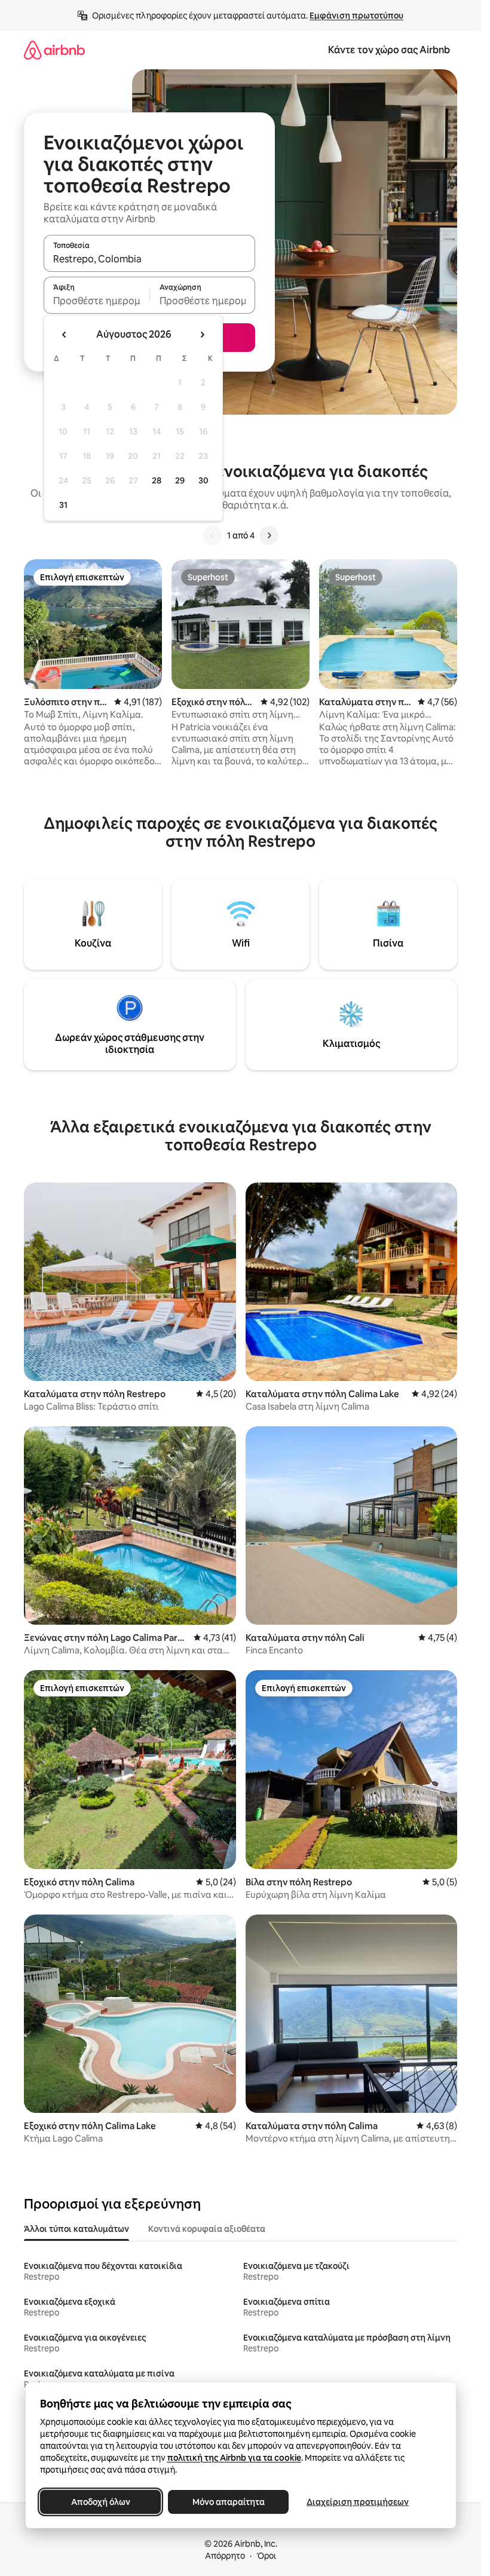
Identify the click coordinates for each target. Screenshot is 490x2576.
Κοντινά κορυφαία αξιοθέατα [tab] (207, 2229)
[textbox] (97, 301)
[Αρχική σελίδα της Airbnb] (54, 50)
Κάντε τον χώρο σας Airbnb (389, 50)
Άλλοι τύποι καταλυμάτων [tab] (76, 2229)
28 (157, 480)
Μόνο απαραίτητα (228, 2502)
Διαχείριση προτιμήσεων (358, 2502)
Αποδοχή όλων (100, 2502)
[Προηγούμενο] (213, 535)
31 (63, 505)
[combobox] (149, 259)
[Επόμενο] (269, 535)
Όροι (266, 2556)
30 (203, 480)
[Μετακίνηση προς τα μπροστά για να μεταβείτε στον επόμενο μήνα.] (202, 335)
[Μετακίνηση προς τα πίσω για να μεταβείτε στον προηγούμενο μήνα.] (65, 335)
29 (180, 480)
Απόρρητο (225, 2556)
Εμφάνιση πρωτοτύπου (356, 16)
